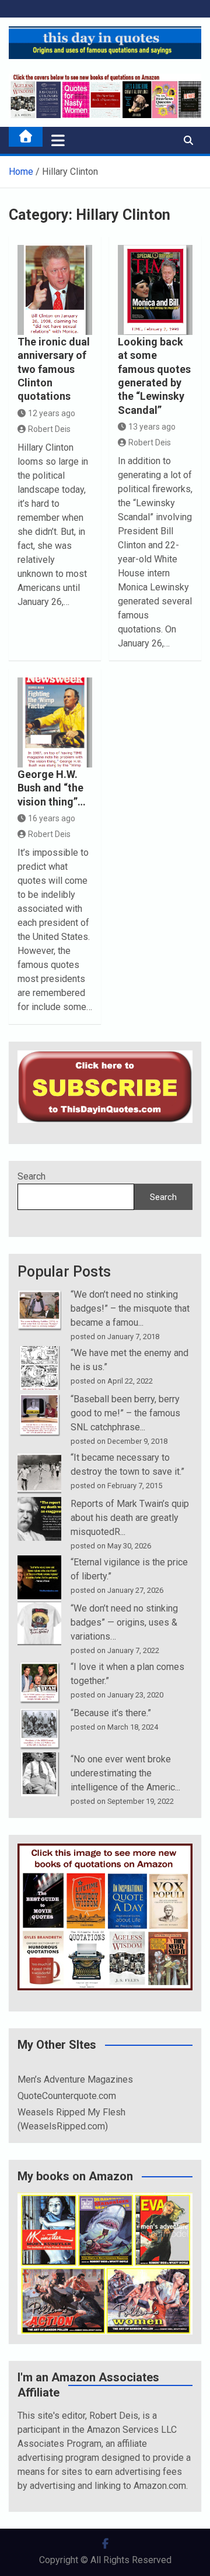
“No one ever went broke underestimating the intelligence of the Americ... (125, 1773)
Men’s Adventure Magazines (75, 2079)
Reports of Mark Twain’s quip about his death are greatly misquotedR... (130, 1518)
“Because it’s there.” (111, 1713)
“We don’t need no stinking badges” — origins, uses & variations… (124, 1622)
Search (32, 1176)
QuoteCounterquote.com (67, 2096)
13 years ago (152, 427)
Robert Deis (49, 429)
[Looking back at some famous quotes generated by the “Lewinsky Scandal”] (155, 290)
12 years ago (52, 413)
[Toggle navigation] (58, 140)
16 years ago (52, 818)
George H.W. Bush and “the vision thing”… (52, 788)
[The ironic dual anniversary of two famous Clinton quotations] (55, 290)
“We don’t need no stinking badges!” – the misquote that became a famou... (130, 1308)
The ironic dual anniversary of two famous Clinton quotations (54, 369)
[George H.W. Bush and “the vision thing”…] (55, 722)
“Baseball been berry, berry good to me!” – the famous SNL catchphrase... (125, 1413)
